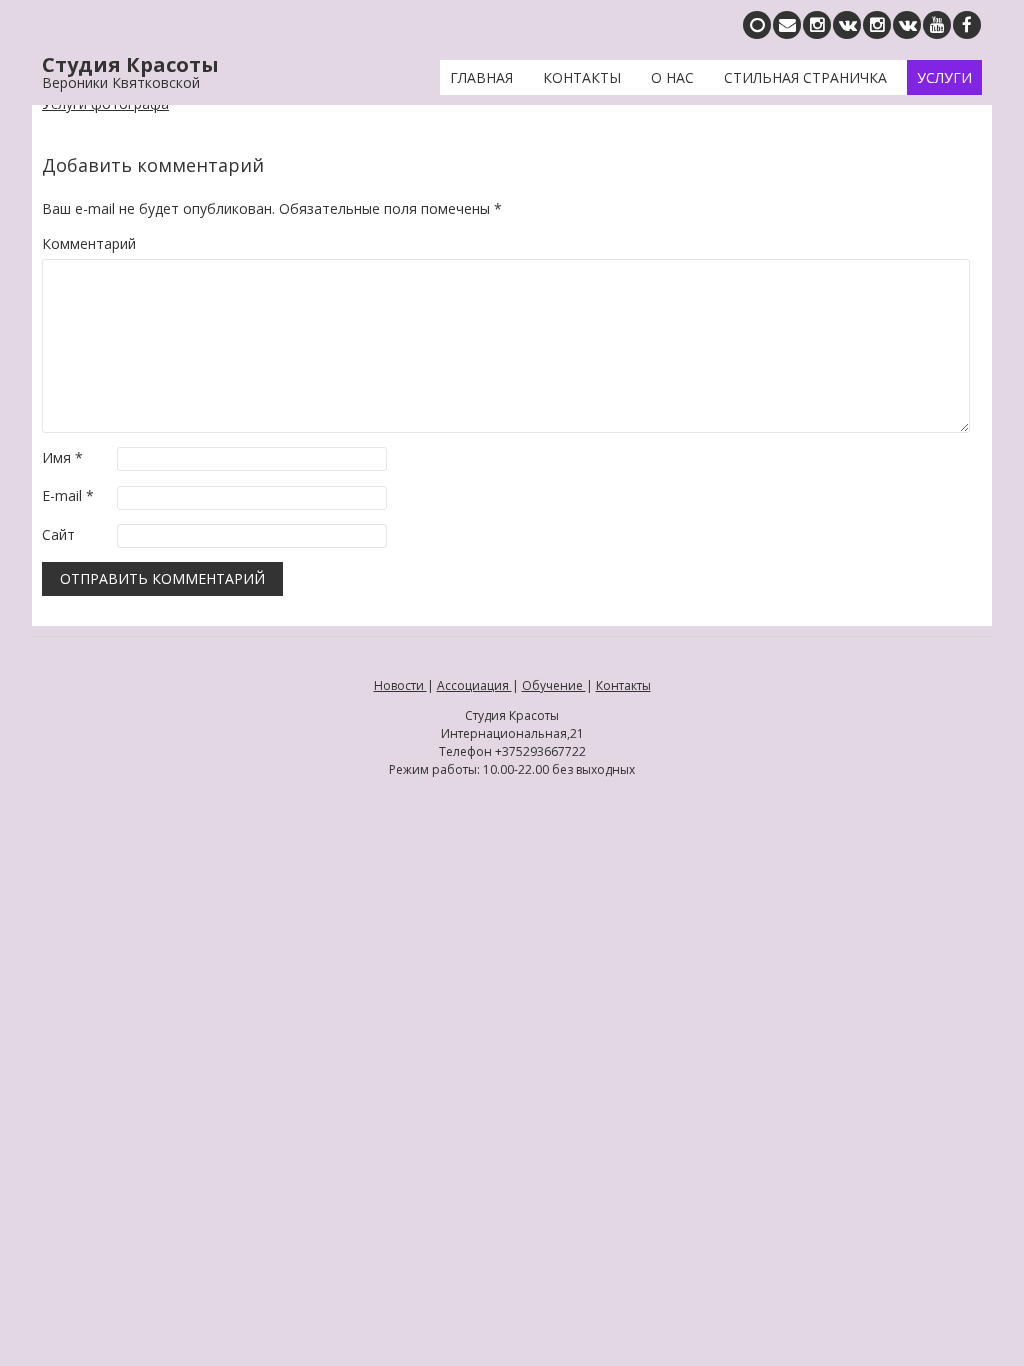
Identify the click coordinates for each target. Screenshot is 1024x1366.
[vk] (907, 25)
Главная (481, 77)
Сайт (58, 534)
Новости (400, 685)
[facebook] (967, 25)
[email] (787, 25)
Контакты (582, 77)
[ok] (757, 25)
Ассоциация (474, 685)
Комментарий (89, 243)
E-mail (68, 495)
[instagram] (877, 25)
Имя (62, 457)
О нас (672, 77)
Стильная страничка (805, 77)
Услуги (944, 77)
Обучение (554, 685)
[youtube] (937, 25)
